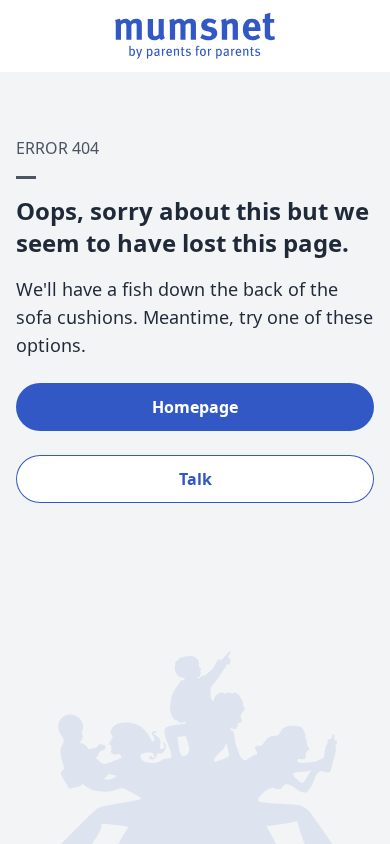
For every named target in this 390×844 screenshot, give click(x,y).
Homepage (195, 407)
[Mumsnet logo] (195, 36)
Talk (195, 479)
